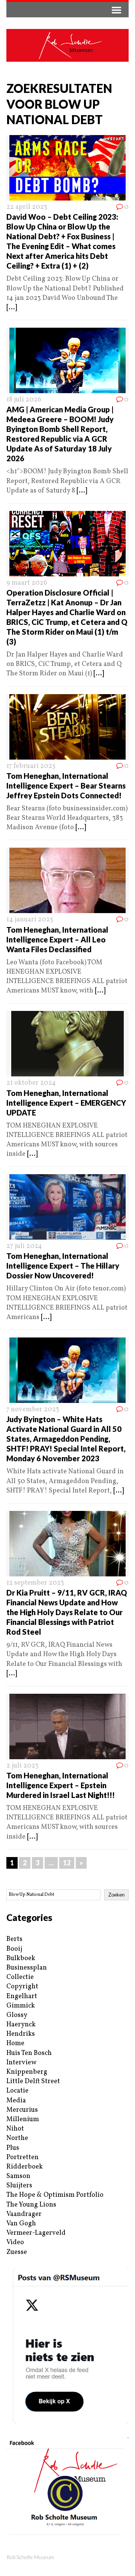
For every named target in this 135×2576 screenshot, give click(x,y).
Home (15, 2043)
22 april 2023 (27, 207)
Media (16, 2101)
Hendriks (21, 2034)
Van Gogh (21, 2224)
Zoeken (116, 1895)
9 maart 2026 (27, 583)
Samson (18, 2176)
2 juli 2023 (22, 1766)
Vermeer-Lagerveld (36, 2233)
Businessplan (27, 1968)
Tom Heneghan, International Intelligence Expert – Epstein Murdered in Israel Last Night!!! (61, 1785)
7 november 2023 (33, 1410)
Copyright (22, 1987)
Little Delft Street (33, 2081)
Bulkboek (21, 1958)
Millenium (23, 2119)
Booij (14, 1949)
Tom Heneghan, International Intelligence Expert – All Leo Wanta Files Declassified (57, 939)
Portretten (22, 2157)
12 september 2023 (35, 1583)
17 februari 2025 (31, 766)
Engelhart (22, 1996)
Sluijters (19, 2186)
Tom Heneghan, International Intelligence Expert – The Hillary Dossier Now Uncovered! (63, 1266)
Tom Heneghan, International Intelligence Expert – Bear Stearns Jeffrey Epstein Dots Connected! (66, 786)
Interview (21, 2063)
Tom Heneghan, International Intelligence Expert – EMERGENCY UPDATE (66, 1103)
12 (67, 1863)
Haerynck (21, 2025)
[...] (12, 308)
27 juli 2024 (24, 1246)
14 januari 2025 (30, 920)
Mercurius (22, 2110)
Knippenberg (27, 2072)
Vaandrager (24, 2214)
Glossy (17, 2015)
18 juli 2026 (24, 400)
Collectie (20, 1977)
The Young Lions (31, 2205)
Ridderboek (25, 2167)
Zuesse (17, 2252)
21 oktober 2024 (31, 1083)
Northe (17, 2138)
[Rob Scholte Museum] (67, 45)
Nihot (15, 2129)
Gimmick (21, 2006)
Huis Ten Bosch (29, 2053)
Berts (14, 1939)
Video (15, 2242)
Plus (13, 2148)
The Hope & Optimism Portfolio (55, 2195)
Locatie (17, 2091)
